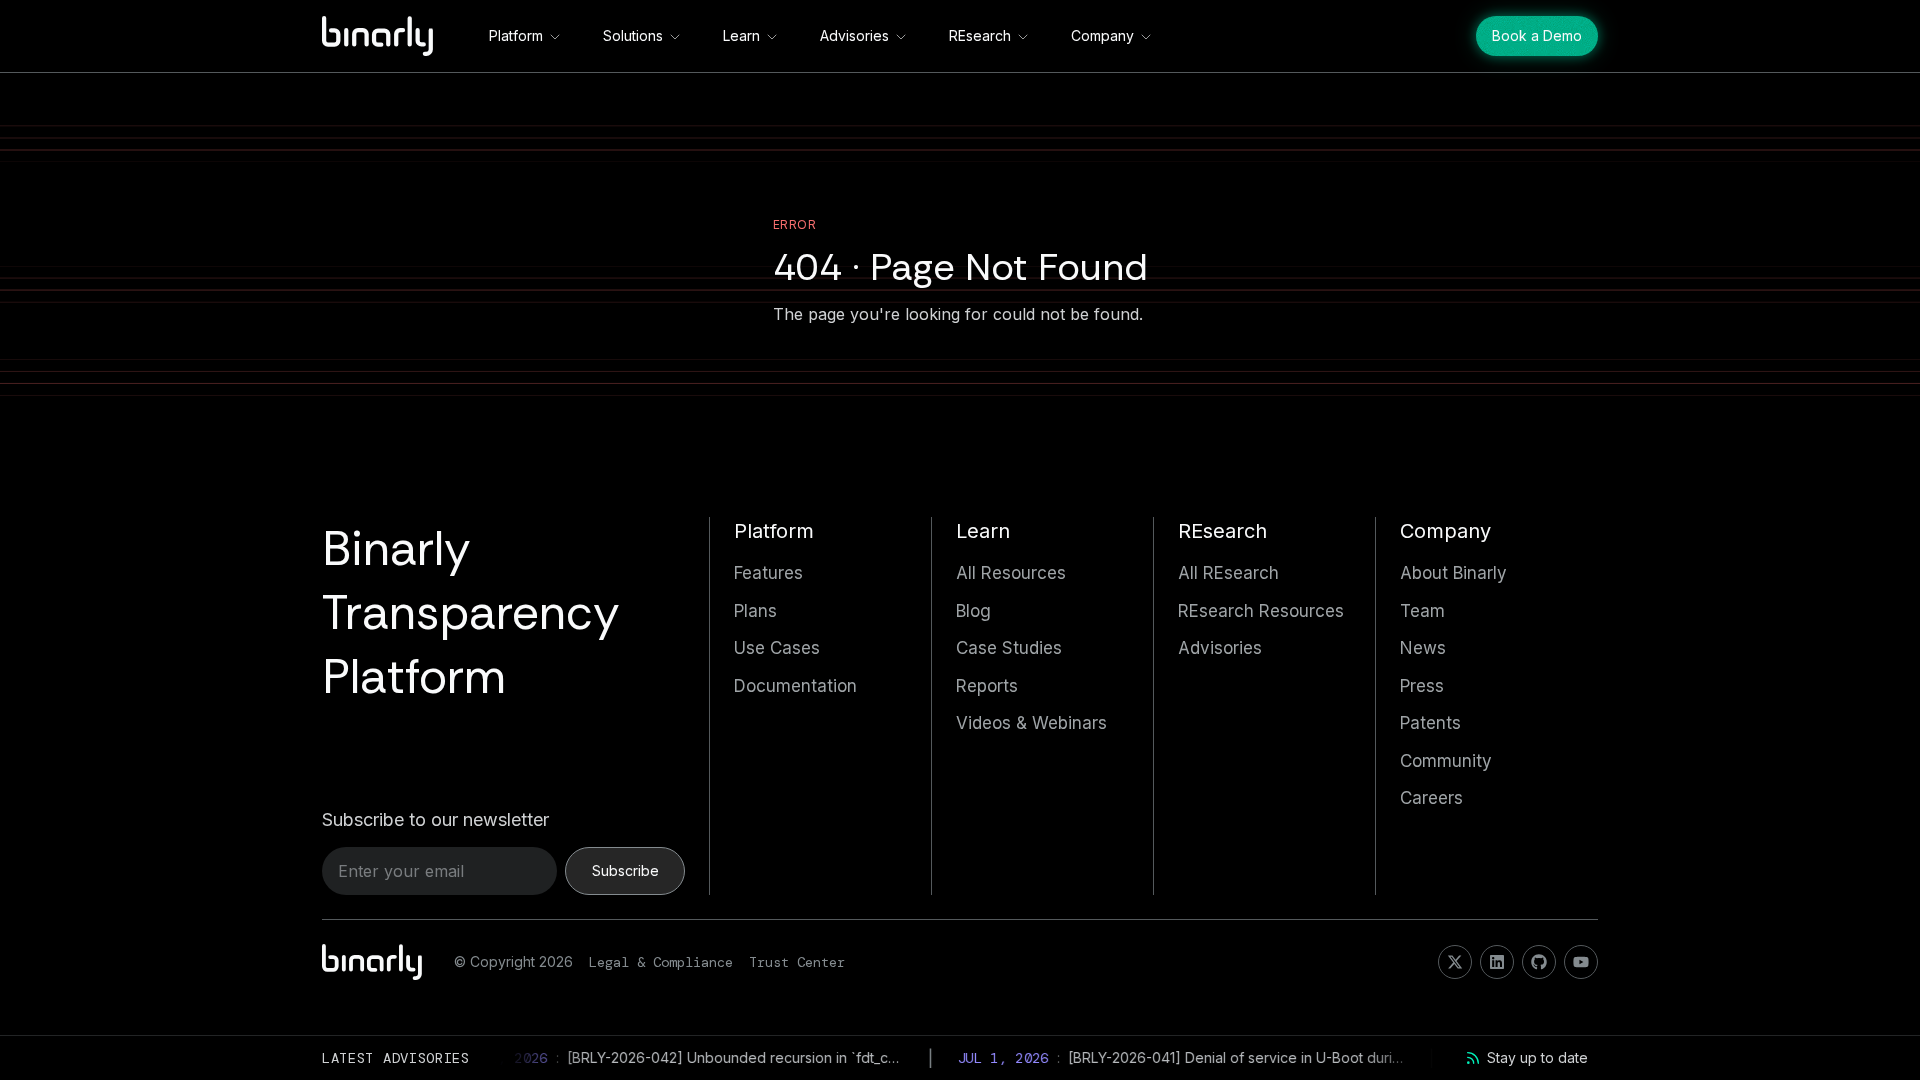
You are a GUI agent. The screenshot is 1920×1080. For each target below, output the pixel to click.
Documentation (795, 686)
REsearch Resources (1261, 611)
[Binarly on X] (1455, 962)
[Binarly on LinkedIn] (1497, 962)
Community (1446, 761)
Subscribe (625, 870)
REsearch (980, 35)
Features (768, 573)
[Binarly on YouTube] (1581, 962)
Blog (973, 611)
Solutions (633, 35)
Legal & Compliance (661, 962)
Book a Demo (1537, 35)
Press (1422, 686)
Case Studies (1009, 648)
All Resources (1011, 573)
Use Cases (777, 648)
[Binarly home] (377, 36)
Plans (755, 611)
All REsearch (1228, 573)
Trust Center (797, 962)
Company (1102, 35)
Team (1422, 611)
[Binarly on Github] (1539, 962)
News (1423, 648)
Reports (987, 686)
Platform (516, 35)
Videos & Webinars (1031, 723)
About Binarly (1453, 573)
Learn (741, 35)
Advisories (854, 35)
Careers (1431, 798)
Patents (1430, 723)
